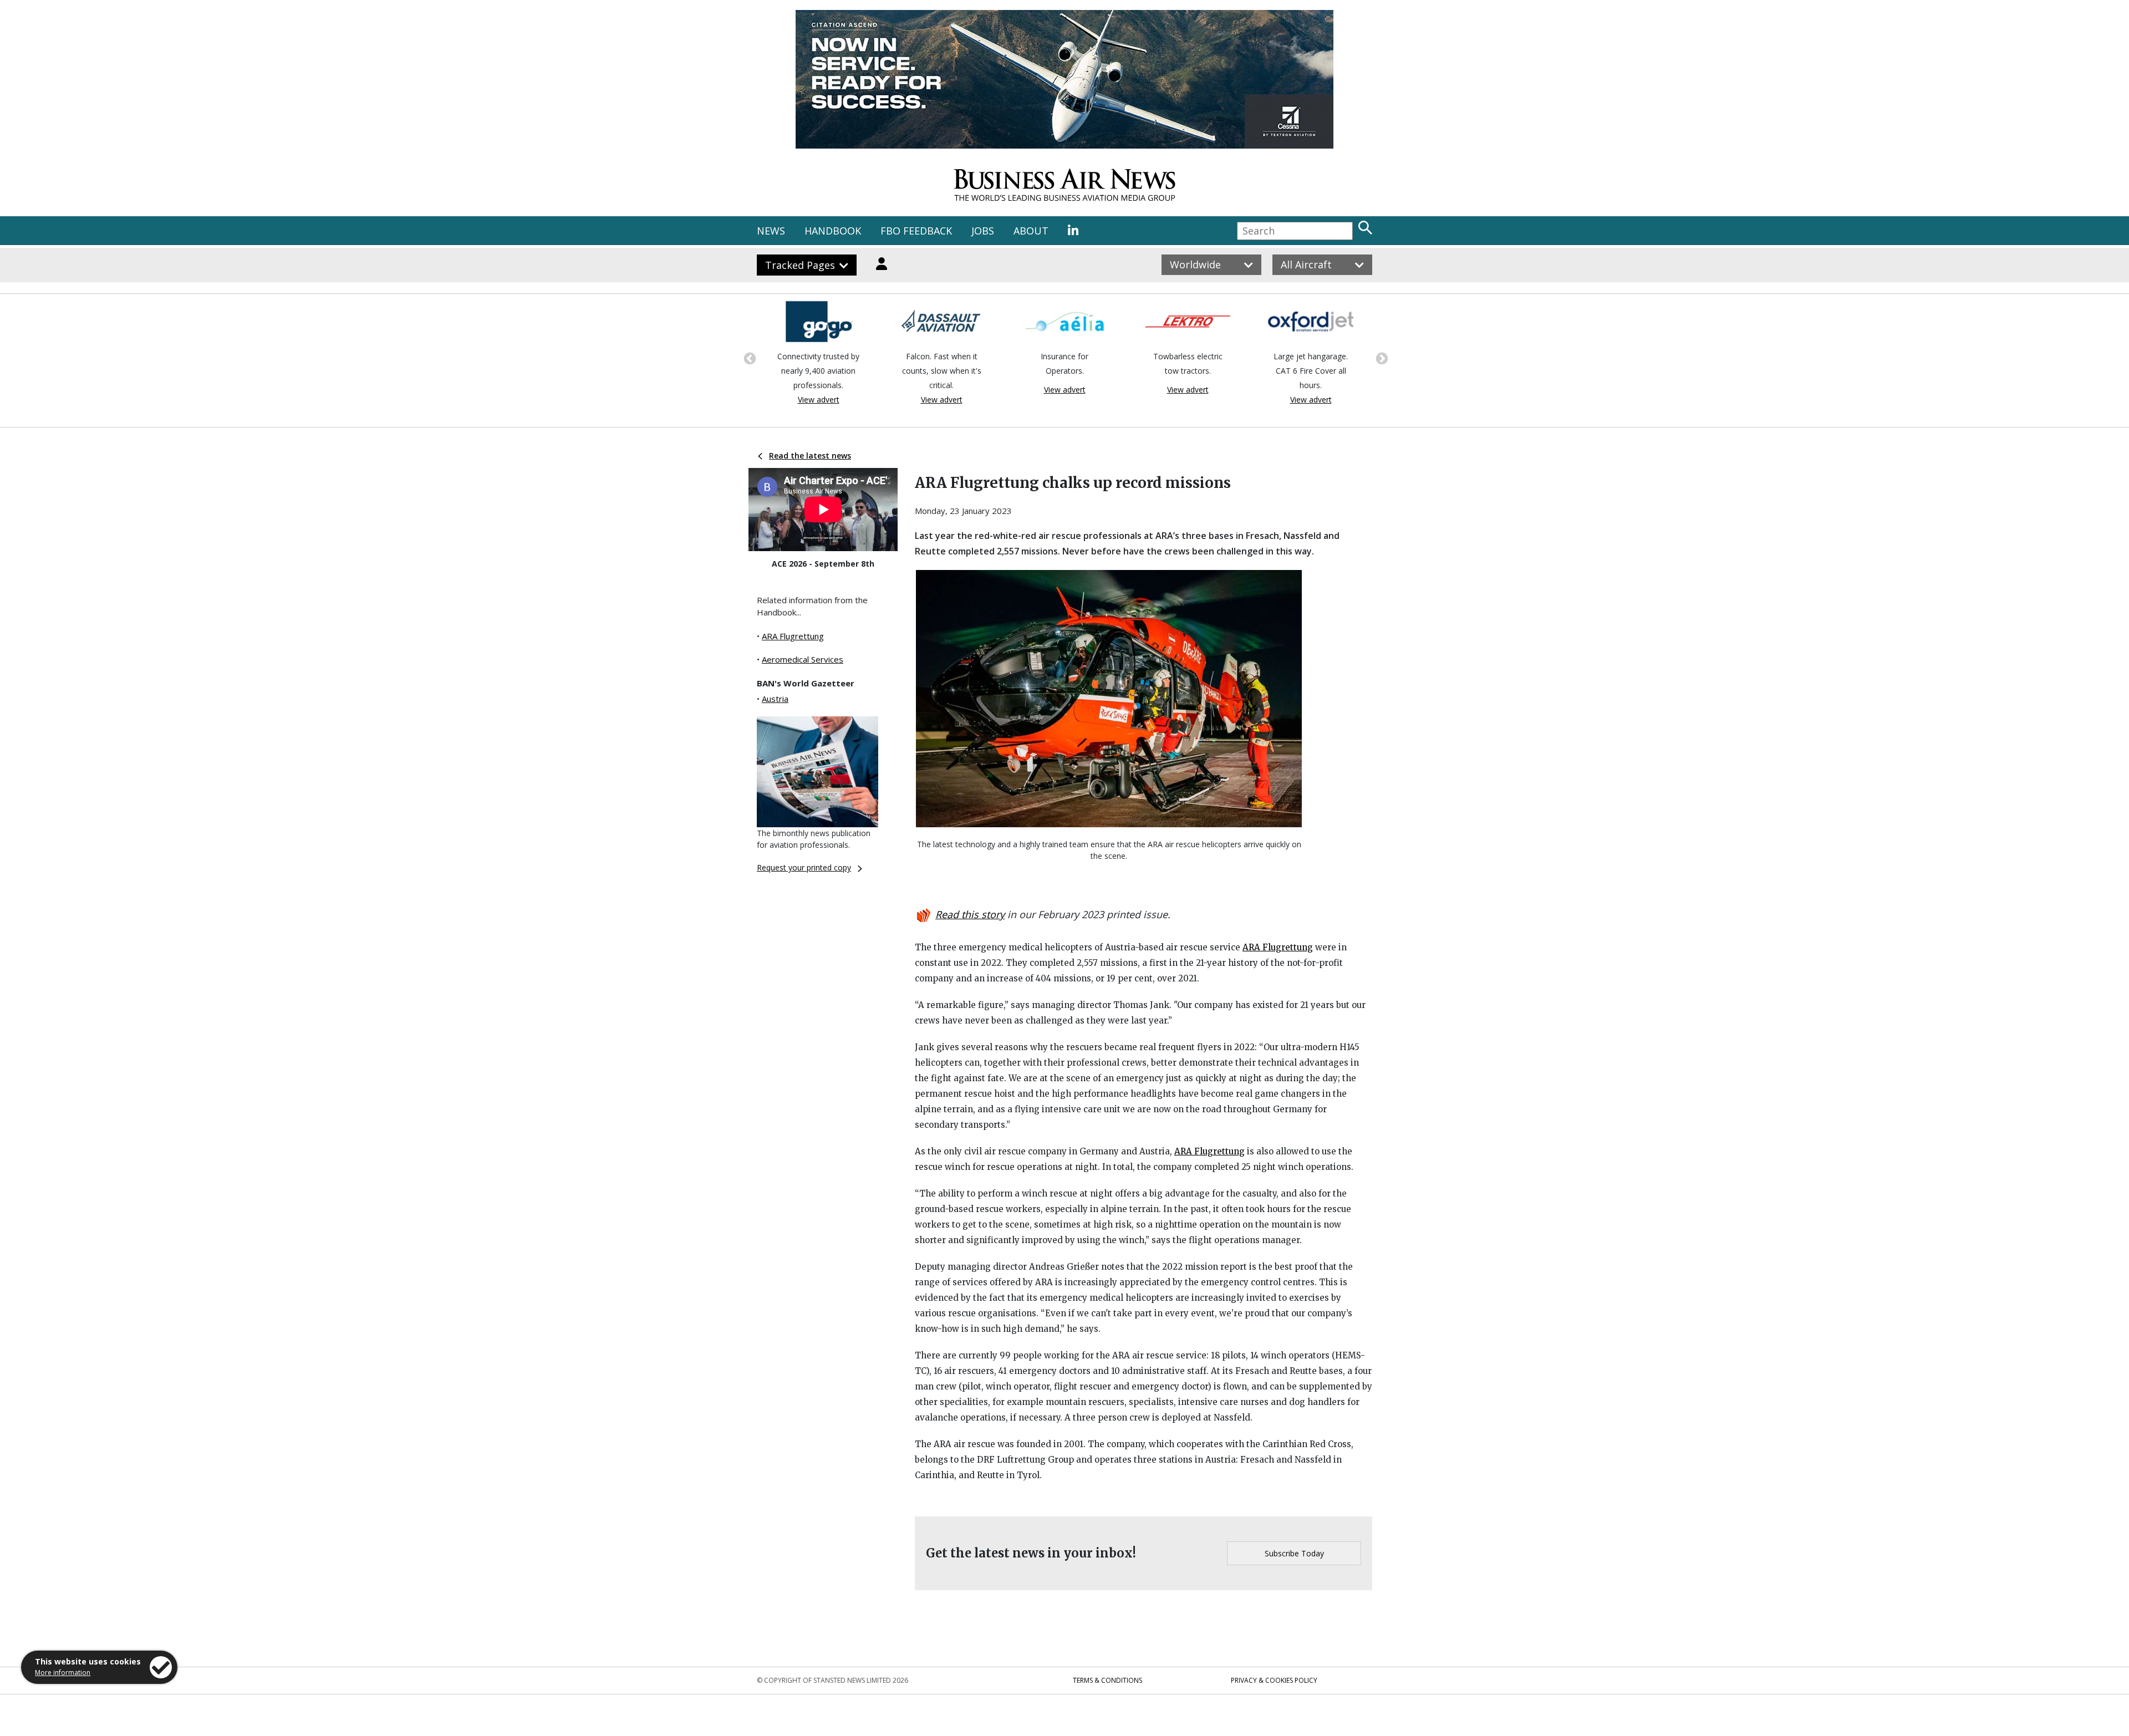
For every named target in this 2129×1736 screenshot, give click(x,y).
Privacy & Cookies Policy (1274, 1680)
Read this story (970, 914)
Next (1381, 358)
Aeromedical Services (803, 659)
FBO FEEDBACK (916, 231)
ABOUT (1031, 231)
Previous (748, 358)
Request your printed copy (804, 867)
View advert (825, 399)
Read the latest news (810, 455)
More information (63, 1673)
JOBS (983, 231)
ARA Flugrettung (793, 636)
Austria (775, 699)
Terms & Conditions (1107, 1680)
